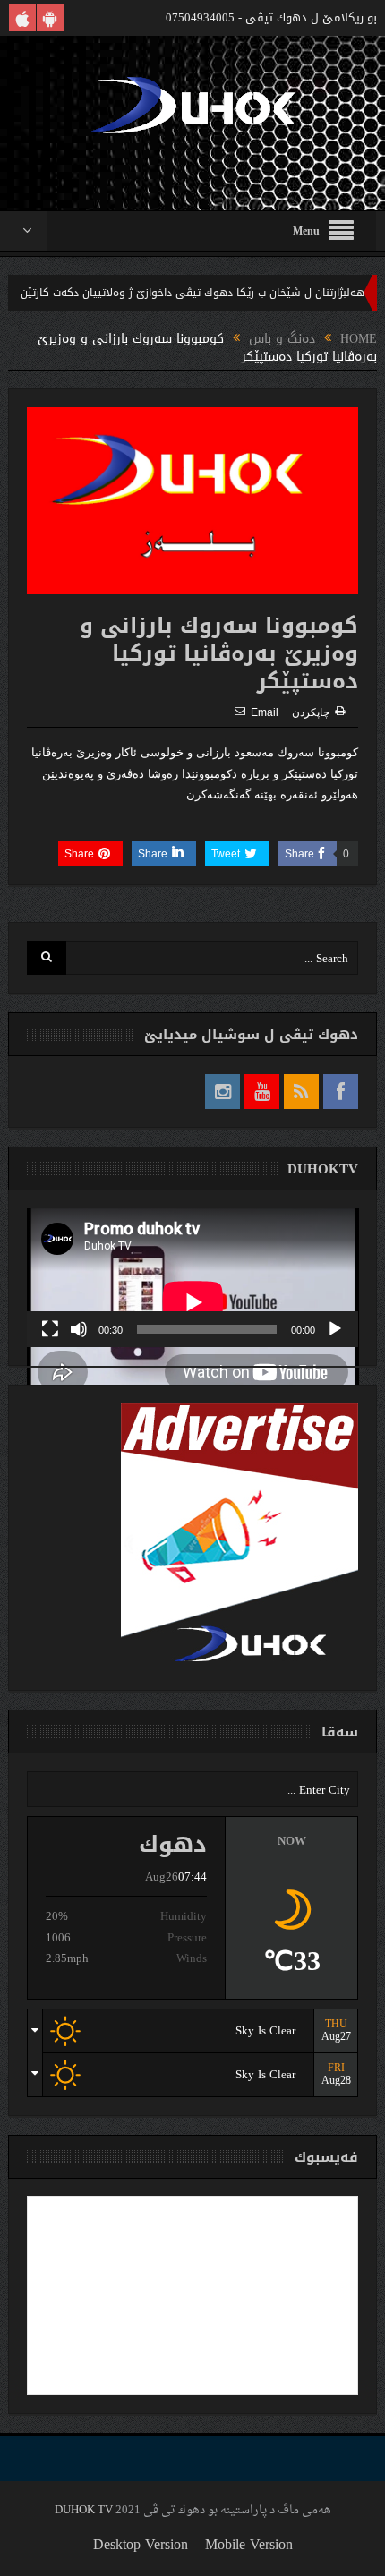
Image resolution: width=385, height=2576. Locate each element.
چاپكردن (311, 712)
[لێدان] (335, 1329)
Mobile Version (249, 2544)
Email (265, 712)
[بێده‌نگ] (79, 1329)
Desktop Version (141, 2544)
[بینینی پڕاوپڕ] (50, 1329)
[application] (193, 1278)
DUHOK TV (84, 2510)
